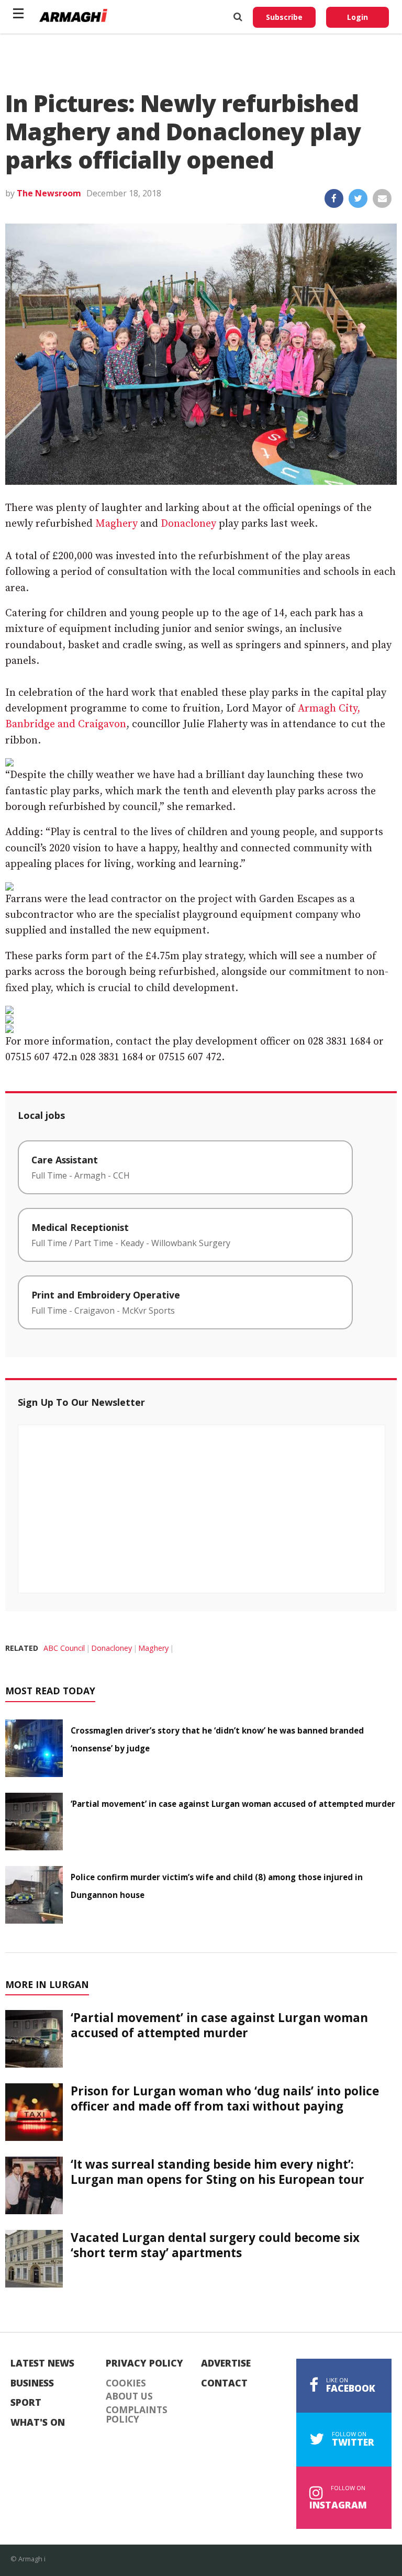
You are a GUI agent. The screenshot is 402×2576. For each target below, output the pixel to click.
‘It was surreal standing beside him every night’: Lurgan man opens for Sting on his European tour (217, 2172)
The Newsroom (49, 193)
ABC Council (64, 1648)
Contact (224, 2383)
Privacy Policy (144, 2363)
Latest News (42, 2363)
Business (32, 2383)
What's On (38, 2423)
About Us (129, 2396)
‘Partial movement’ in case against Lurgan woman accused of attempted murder (233, 1804)
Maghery (116, 524)
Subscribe (284, 17)
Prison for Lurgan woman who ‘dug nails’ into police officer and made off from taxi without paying (225, 2098)
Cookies (126, 2383)
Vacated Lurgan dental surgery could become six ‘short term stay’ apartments (215, 2245)
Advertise (226, 2363)
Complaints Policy (137, 2414)
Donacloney (188, 524)
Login (358, 17)
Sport (26, 2403)
